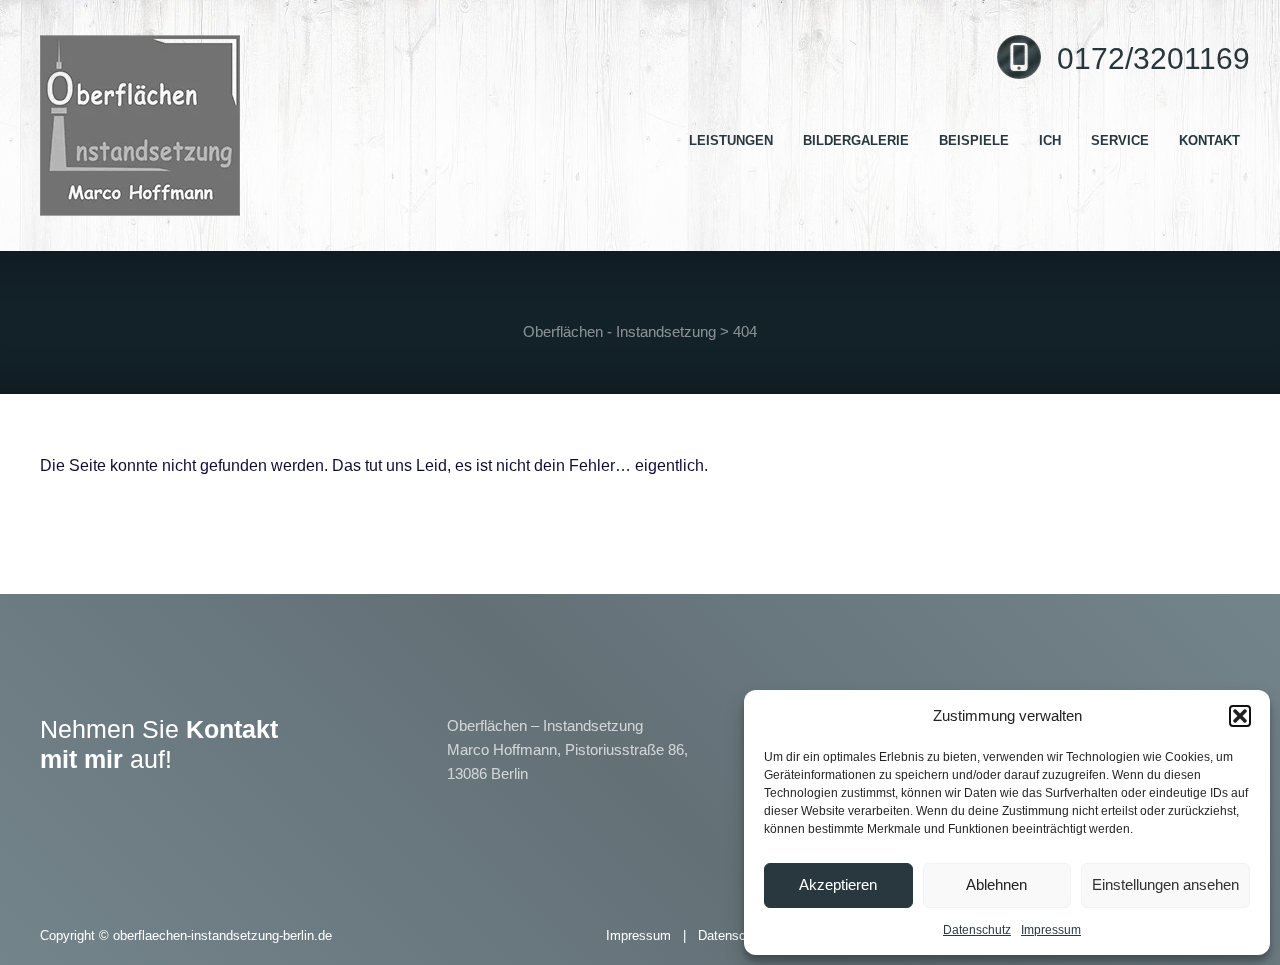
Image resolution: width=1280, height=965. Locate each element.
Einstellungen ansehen (1165, 884)
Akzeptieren (838, 884)
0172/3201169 (1153, 58)
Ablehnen (996, 884)
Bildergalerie (856, 140)
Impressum (1051, 930)
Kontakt (1209, 140)
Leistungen (731, 140)
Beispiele (974, 140)
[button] (1240, 716)
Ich (1050, 140)
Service (1120, 140)
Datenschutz (977, 930)
